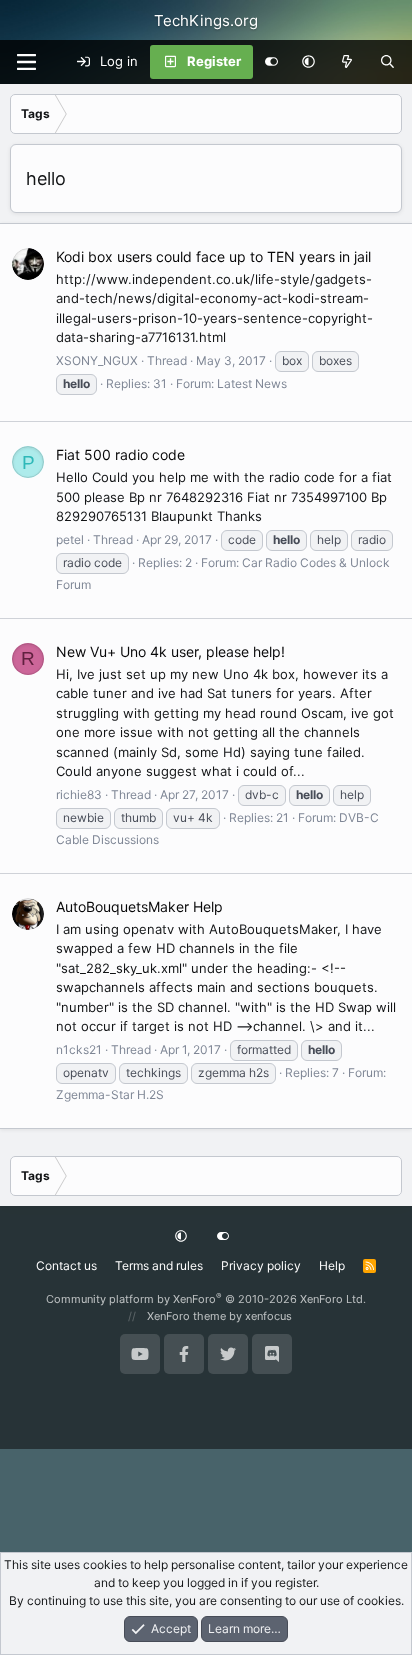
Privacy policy (261, 1265)
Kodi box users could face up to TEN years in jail (213, 256)
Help (332, 1265)
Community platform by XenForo (206, 1299)
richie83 (79, 794)
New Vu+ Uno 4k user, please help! (170, 651)
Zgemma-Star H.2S (110, 1094)
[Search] (387, 62)
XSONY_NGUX (97, 360)
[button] (308, 62)
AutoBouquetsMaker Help (139, 906)
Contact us (66, 1265)
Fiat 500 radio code (120, 454)
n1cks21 (79, 1049)
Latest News (252, 383)
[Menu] (26, 62)
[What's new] (347, 62)
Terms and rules (159, 1265)
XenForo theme (186, 1316)
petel (70, 539)
